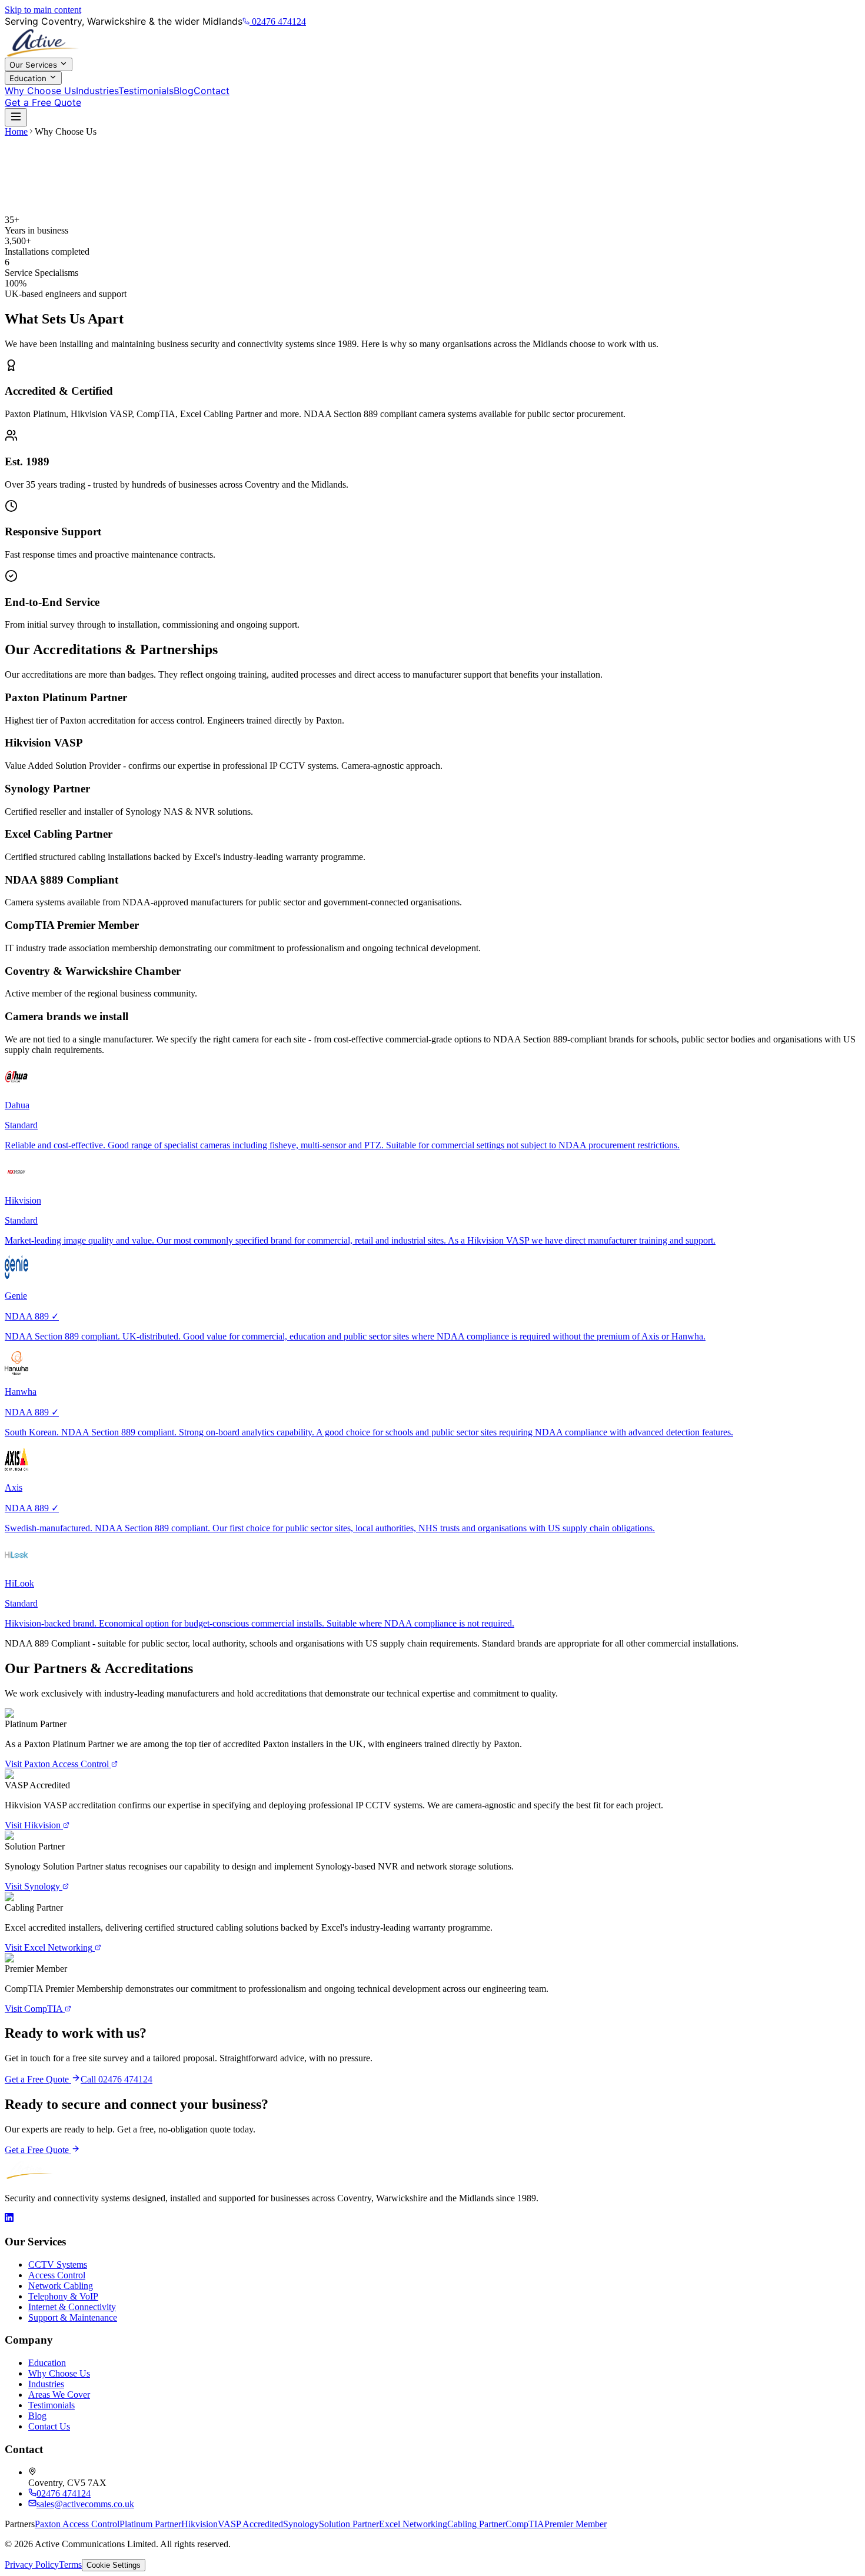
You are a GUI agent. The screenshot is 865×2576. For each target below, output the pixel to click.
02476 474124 (279, 21)
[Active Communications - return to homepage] (432, 42)
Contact (212, 91)
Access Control (57, 2275)
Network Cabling (61, 2286)
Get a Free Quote (43, 102)
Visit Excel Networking (49, 1947)
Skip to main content (43, 10)
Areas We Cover (59, 2395)
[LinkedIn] (9, 2219)
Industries (97, 91)
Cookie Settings (114, 2565)
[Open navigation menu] (16, 117)
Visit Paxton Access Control (57, 1764)
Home (16, 131)
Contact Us (49, 2426)
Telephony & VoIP (63, 2296)
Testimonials (146, 91)
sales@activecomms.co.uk (85, 2504)
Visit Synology (32, 1886)
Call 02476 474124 (117, 2079)
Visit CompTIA (34, 2009)
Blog (184, 91)
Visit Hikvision (33, 1825)
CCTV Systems (58, 2265)
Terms (70, 2565)
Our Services (34, 65)
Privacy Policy (32, 2565)
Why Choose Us (40, 91)
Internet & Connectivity (72, 2307)
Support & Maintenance (73, 2317)
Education (29, 78)
